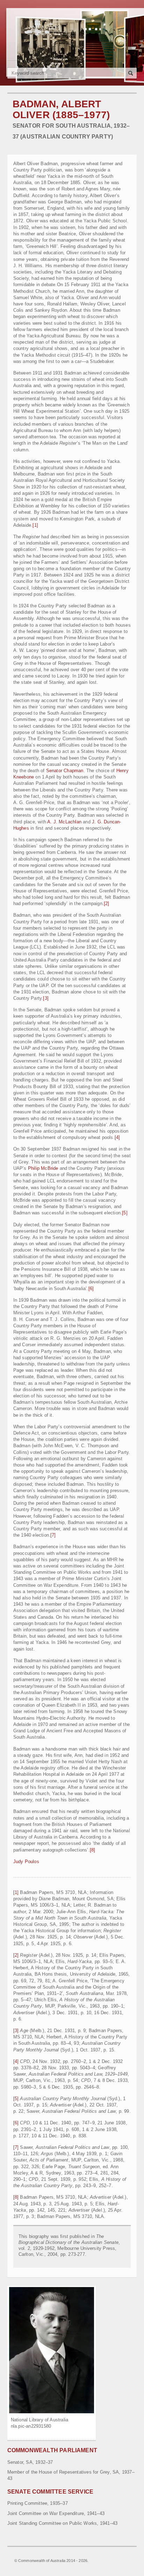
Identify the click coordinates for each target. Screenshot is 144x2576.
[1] (35, 525)
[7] (53, 1535)
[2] (107, 903)
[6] (91, 1289)
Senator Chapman (65, 771)
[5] (125, 1213)
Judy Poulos (26, 1862)
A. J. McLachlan (64, 822)
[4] (117, 1137)
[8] (93, 1850)
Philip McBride (43, 1168)
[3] (46, 998)
